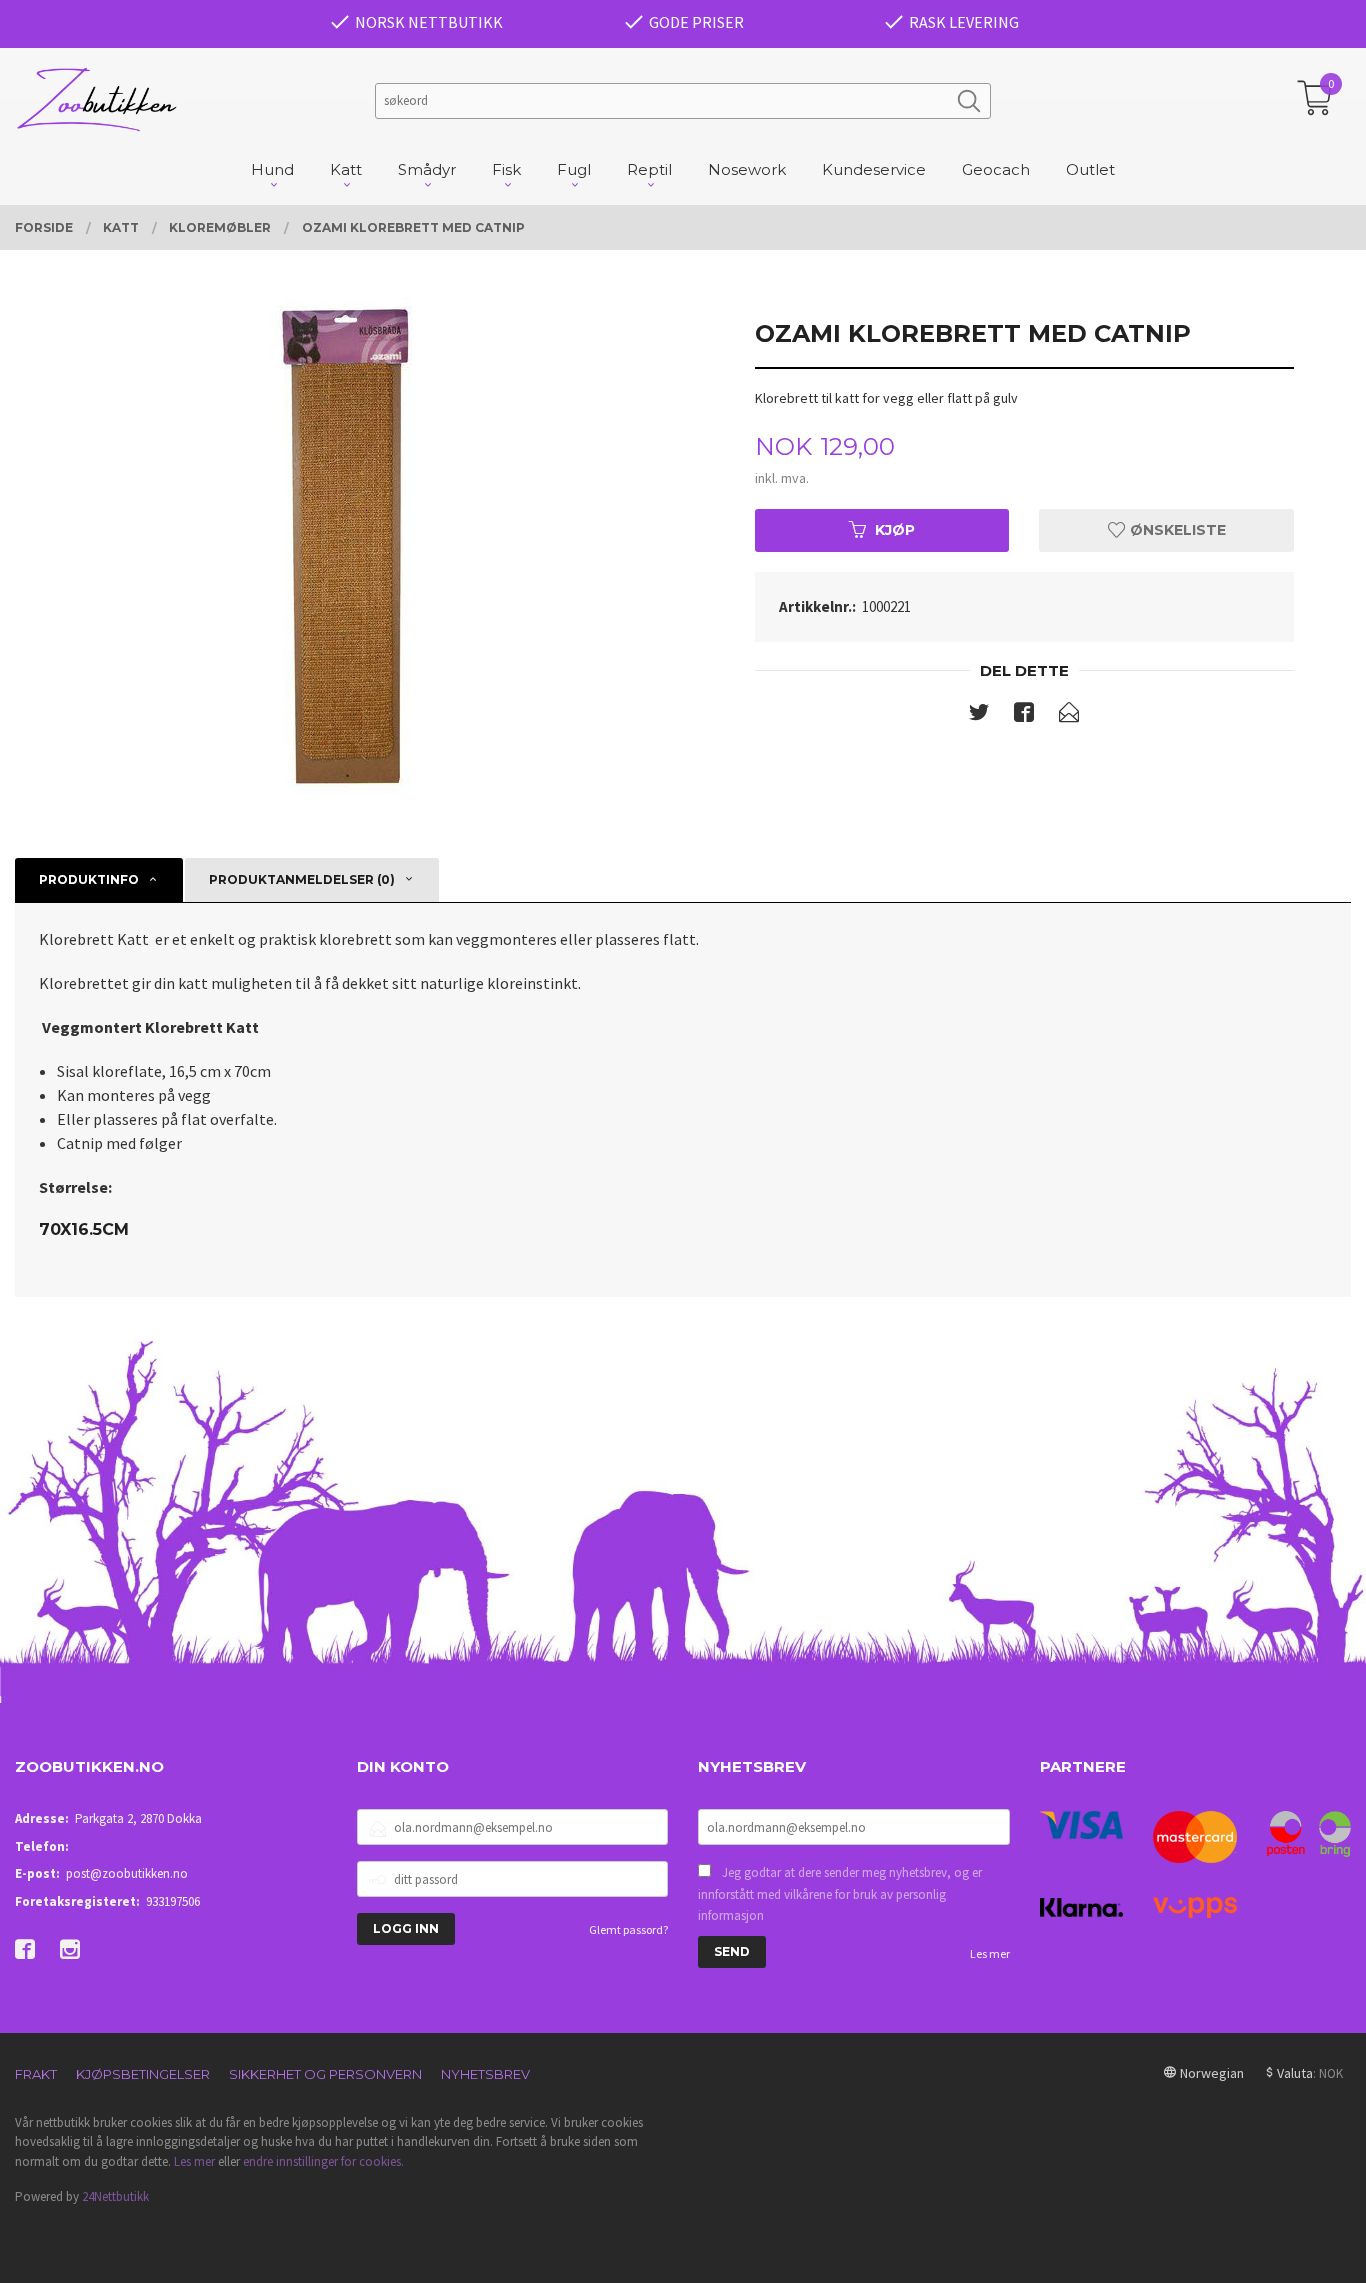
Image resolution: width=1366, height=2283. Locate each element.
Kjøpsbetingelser (143, 2074)
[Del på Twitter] (979, 716)
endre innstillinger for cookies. (323, 2161)
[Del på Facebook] (1024, 716)
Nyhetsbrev (485, 2074)
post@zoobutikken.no (127, 1873)
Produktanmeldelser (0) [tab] (302, 879)
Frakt (36, 2074)
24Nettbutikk (115, 2196)
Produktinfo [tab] (89, 879)
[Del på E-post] (1069, 716)
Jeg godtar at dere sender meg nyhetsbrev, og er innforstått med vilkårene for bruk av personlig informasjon (840, 1894)
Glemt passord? (628, 1929)
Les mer (990, 1953)
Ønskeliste (1176, 530)
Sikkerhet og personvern (325, 2074)
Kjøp (895, 530)
